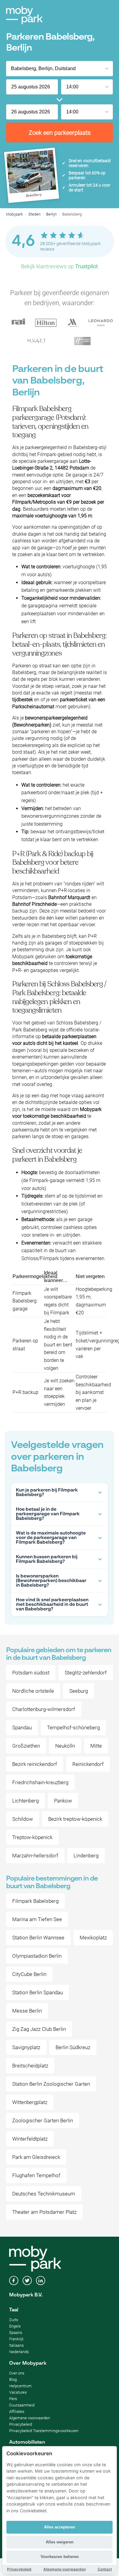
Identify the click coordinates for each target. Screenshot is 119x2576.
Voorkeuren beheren (60, 2557)
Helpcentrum (20, 2386)
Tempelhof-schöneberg (73, 1727)
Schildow (23, 1819)
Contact (105, 2569)
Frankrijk (16, 2339)
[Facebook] (14, 2281)
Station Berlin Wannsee (38, 1938)
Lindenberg (86, 1856)
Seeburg (79, 1691)
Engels (15, 2326)
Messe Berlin (27, 2011)
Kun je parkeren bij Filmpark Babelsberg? (47, 1492)
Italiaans (16, 2345)
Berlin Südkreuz (73, 2047)
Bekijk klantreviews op (60, 266)
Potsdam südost (31, 1673)
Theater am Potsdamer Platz (44, 2212)
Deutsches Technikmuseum (44, 2194)
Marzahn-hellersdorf (35, 1856)
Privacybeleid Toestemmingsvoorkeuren (44, 2431)
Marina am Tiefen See (37, 1919)
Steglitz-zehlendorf (86, 1673)
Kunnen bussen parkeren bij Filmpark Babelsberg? (47, 1559)
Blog (13, 2379)
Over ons (17, 2373)
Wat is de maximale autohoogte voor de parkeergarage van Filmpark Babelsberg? (51, 1538)
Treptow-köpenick (32, 1837)
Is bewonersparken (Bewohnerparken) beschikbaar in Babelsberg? (51, 1581)
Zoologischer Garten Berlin (43, 2120)
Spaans (16, 2333)
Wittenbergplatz (30, 2102)
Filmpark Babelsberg (35, 1901)
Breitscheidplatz (30, 2066)
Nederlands (19, 2352)
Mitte (96, 1746)
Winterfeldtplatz (30, 2139)
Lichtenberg (25, 1801)
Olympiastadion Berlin (37, 1956)
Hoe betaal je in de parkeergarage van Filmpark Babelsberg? (48, 1514)
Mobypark (14, 214)
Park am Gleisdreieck (36, 2157)
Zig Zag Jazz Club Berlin (39, 2029)
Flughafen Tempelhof (36, 2175)
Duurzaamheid (22, 2405)
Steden (34, 214)
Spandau (22, 1727)
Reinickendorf (88, 1764)
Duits (14, 2320)
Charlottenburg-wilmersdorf (44, 1709)
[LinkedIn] (41, 2281)
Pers (13, 2399)
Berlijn (51, 214)
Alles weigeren (60, 2542)
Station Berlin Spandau (38, 1992)
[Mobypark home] (24, 15)
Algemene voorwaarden (30, 2418)
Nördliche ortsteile (33, 1691)
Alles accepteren (60, 2527)
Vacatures (18, 2392)
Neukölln (65, 1746)
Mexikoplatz (93, 1938)
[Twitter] (27, 2281)
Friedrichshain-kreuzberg (40, 1782)
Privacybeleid (21, 2424)
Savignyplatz (26, 2047)
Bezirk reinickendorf (35, 1764)
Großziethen (26, 1746)
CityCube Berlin (29, 1974)
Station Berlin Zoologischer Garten (51, 2084)
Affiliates (17, 2412)
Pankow (63, 1801)
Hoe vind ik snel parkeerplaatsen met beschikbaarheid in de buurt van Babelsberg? (52, 1604)
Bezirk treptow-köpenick (75, 1819)
